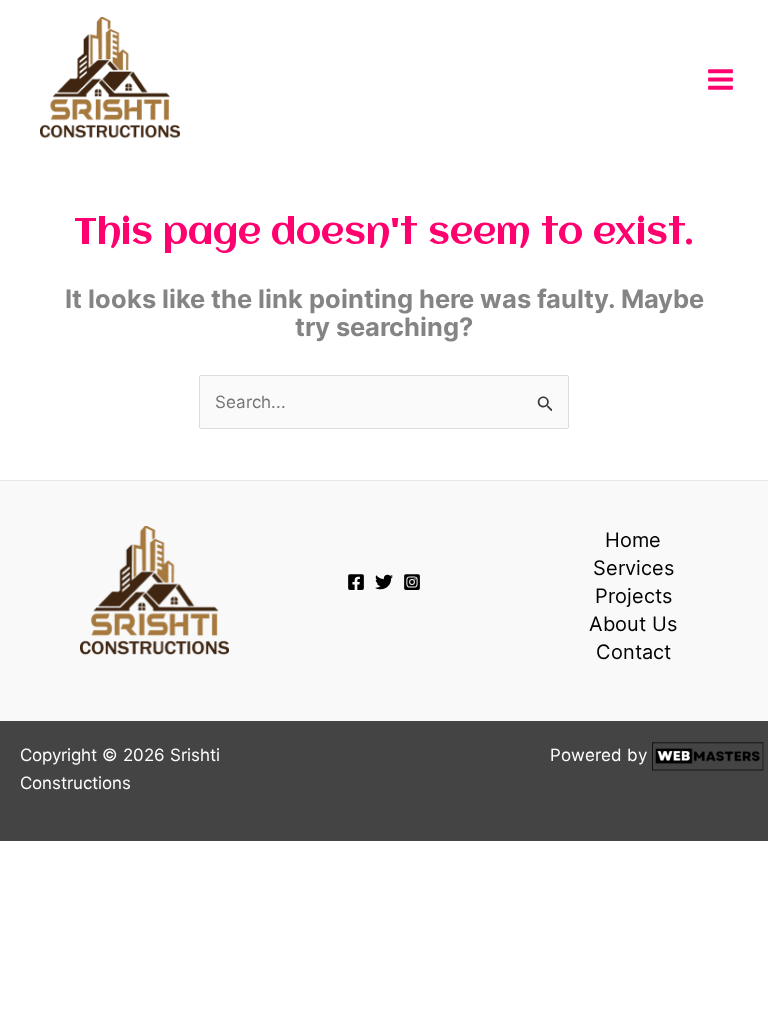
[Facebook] (356, 582)
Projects (633, 596)
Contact (633, 652)
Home (633, 540)
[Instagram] (412, 582)
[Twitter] (384, 582)
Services (633, 568)
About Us (633, 624)
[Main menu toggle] (721, 79)
